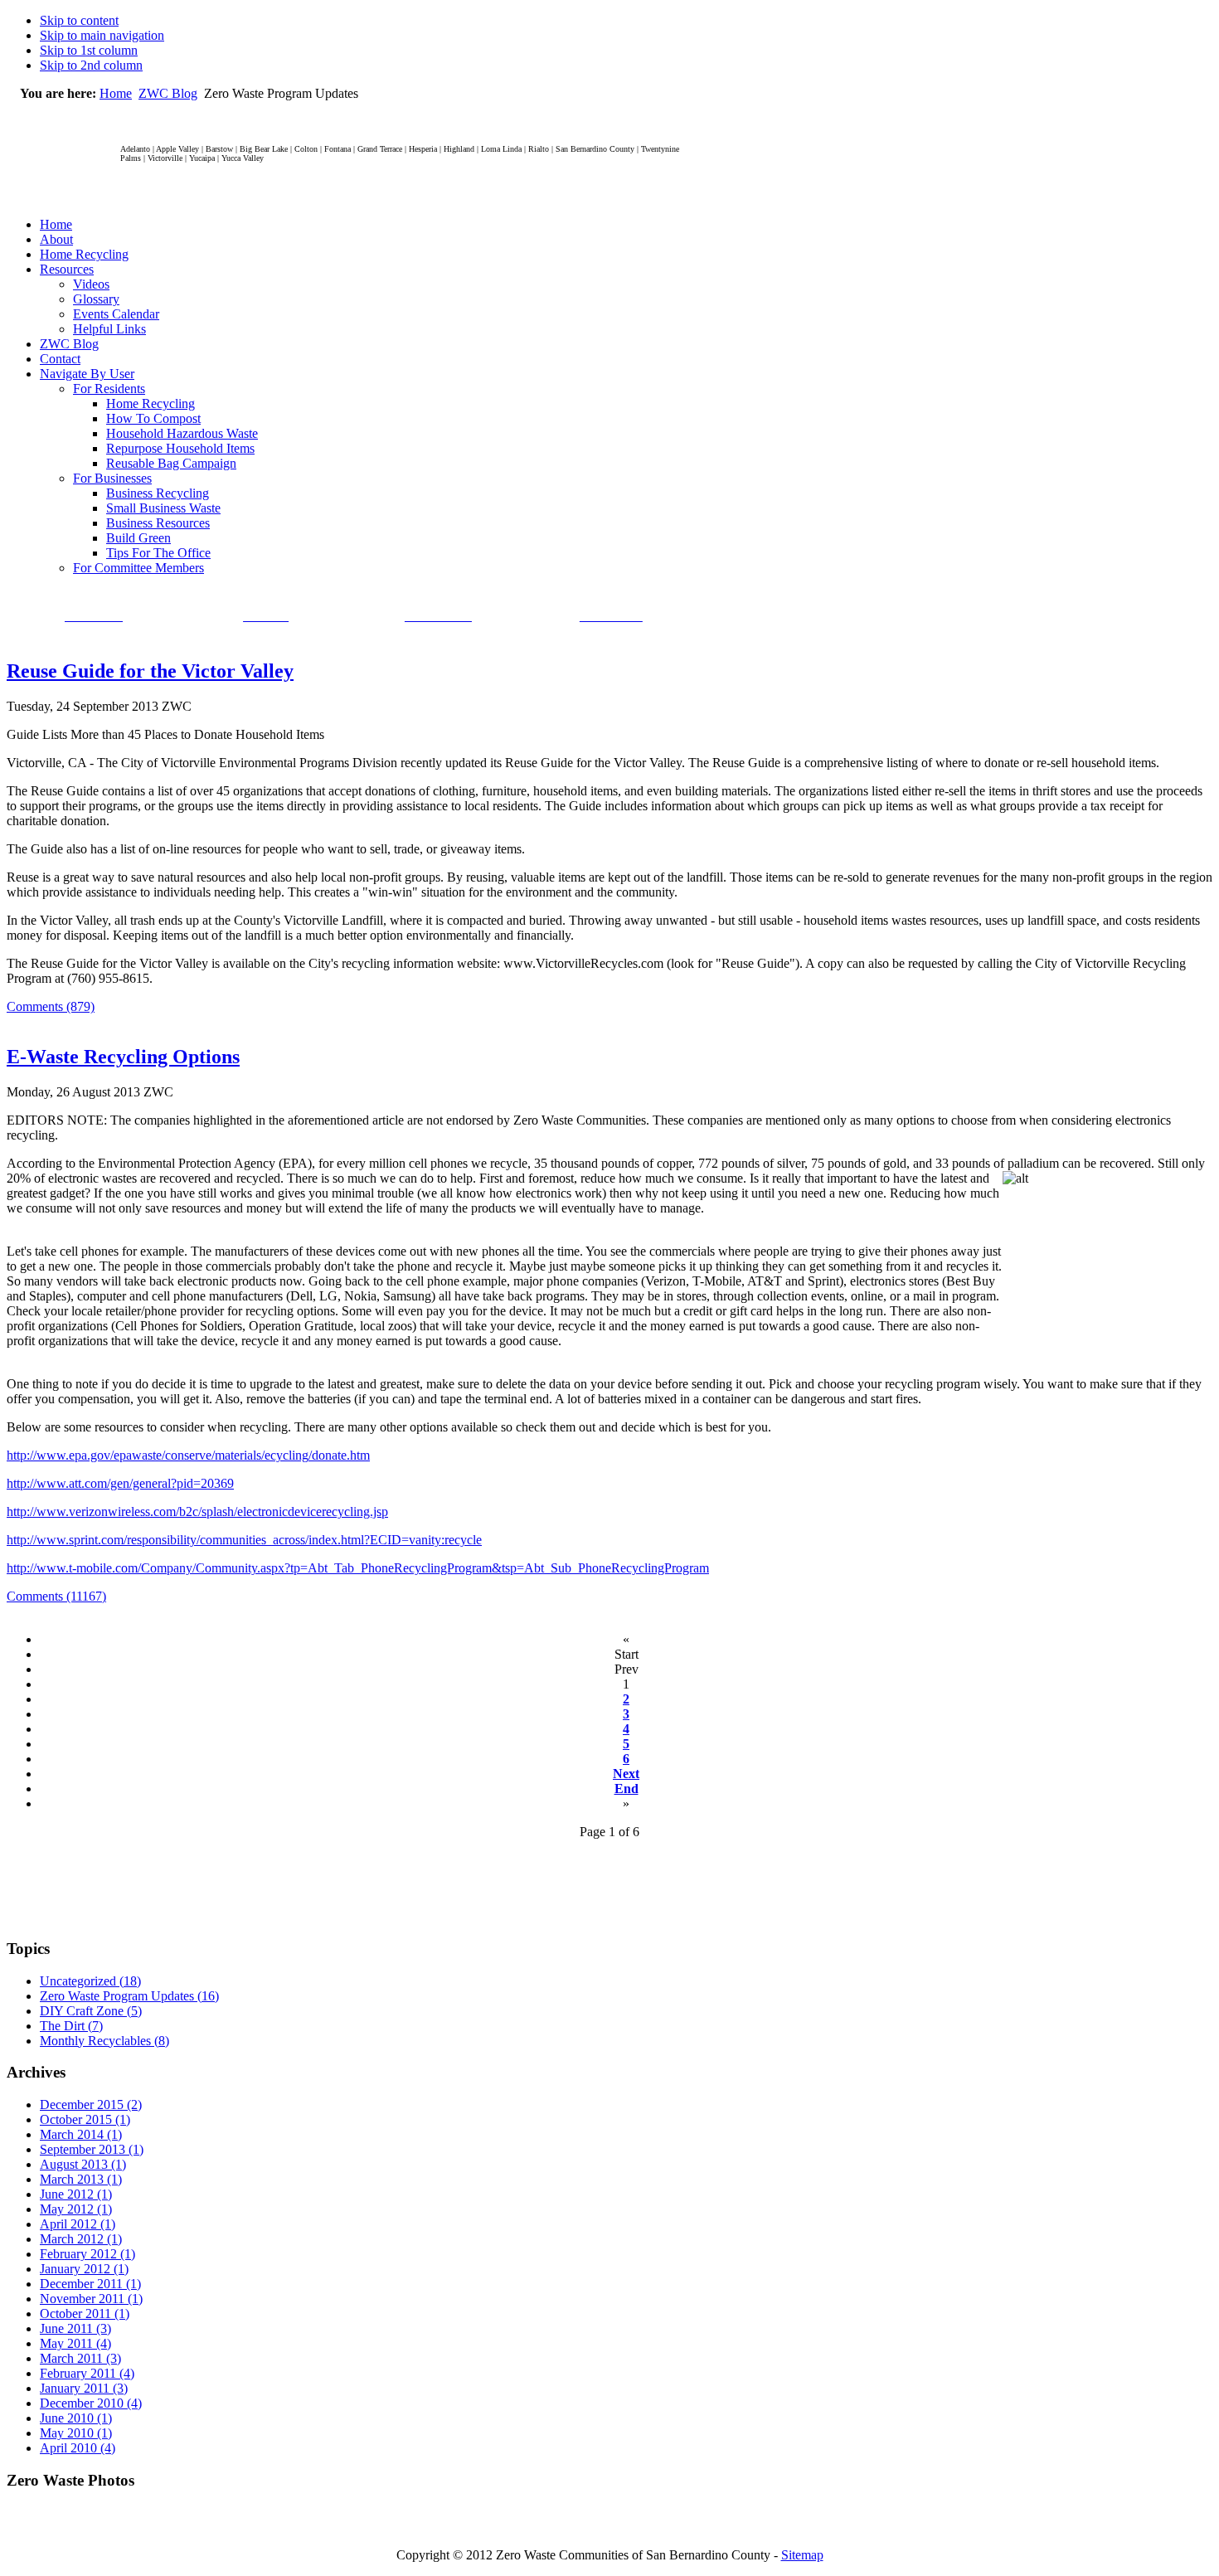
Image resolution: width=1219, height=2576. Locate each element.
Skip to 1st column (89, 50)
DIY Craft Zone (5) (91, 2011)
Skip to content (79, 20)
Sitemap (802, 2555)
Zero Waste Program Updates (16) (129, 1996)
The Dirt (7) (71, 2026)
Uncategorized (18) (90, 1981)
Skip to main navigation (102, 35)
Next (626, 1774)
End (626, 1789)
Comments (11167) (56, 1596)
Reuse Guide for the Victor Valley (150, 671)
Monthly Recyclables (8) (104, 2041)
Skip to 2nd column (91, 65)
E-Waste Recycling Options (123, 1057)
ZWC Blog (168, 93)
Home (116, 93)
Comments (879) (51, 1006)
